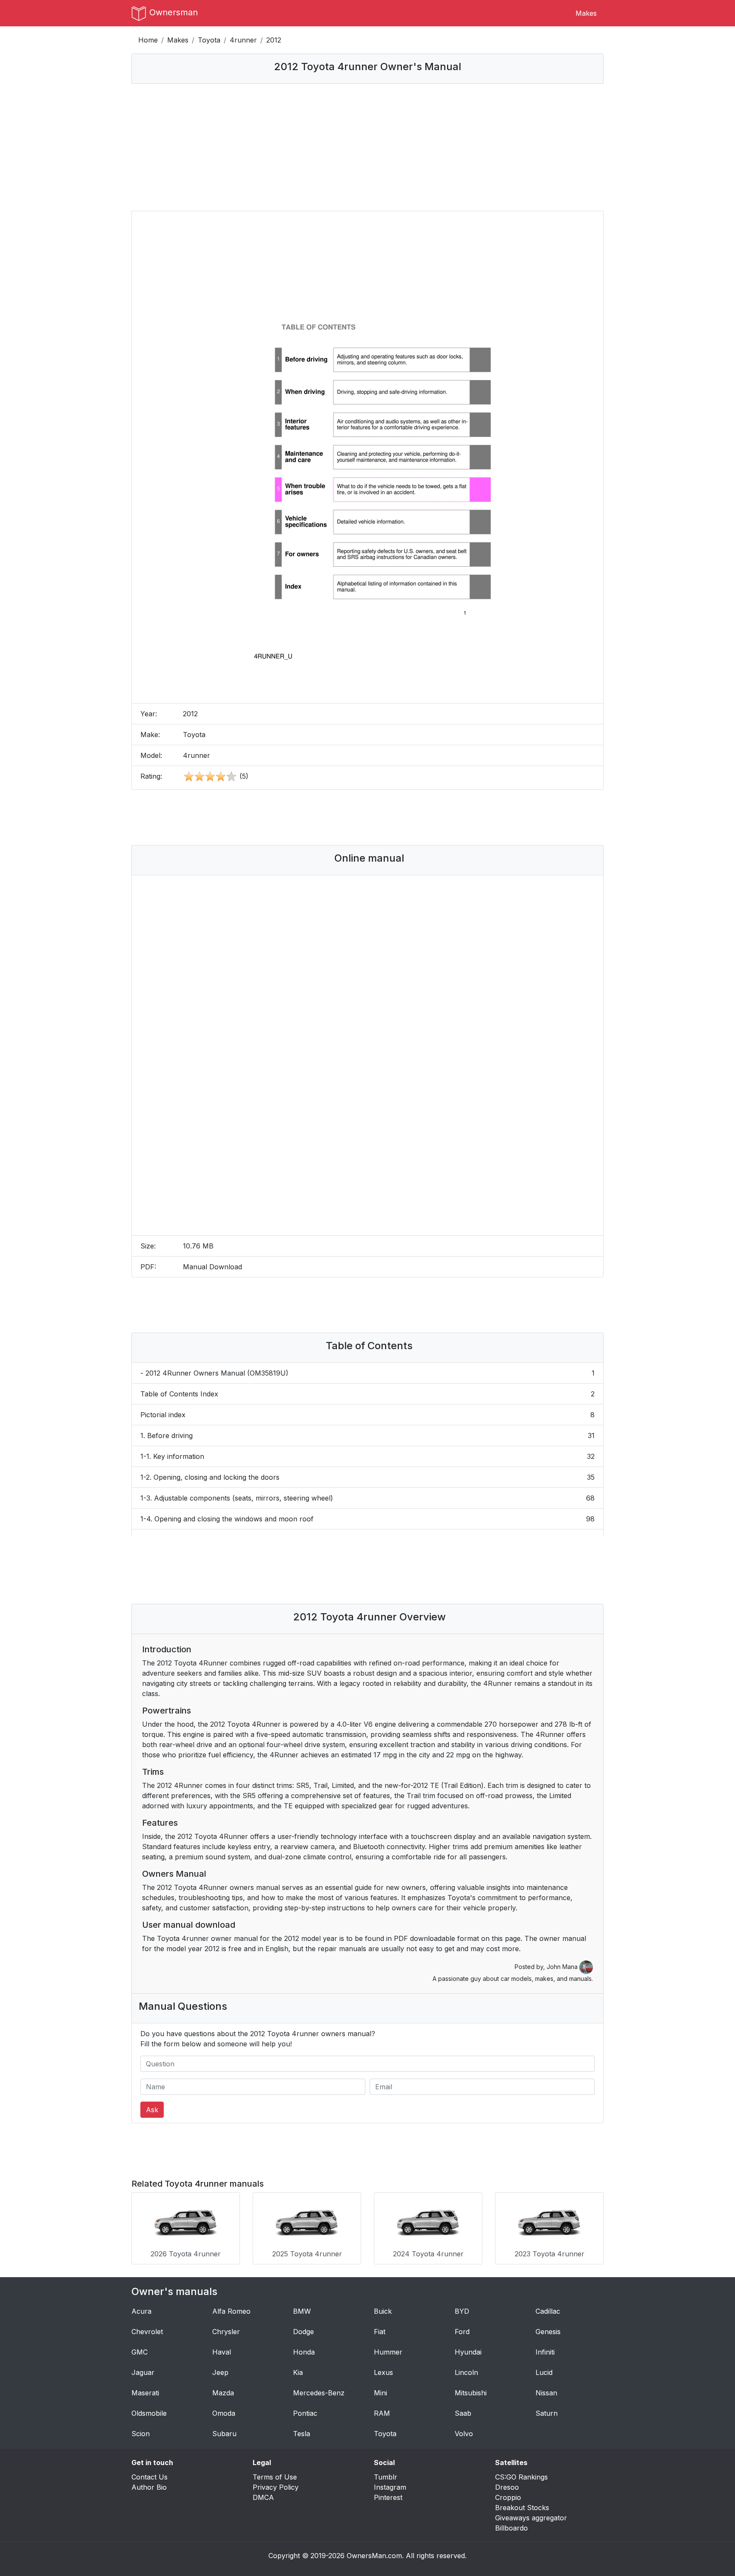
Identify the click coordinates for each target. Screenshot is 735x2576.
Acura (141, 2311)
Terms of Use (275, 2477)
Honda (304, 2352)
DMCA (263, 2497)
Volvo (464, 2434)
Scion (141, 2434)
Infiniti (545, 2352)
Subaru (224, 2434)
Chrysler (226, 2332)
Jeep (220, 2372)
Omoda (224, 2413)
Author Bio (149, 2487)
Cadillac (548, 2311)
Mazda (223, 2393)
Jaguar (143, 2372)
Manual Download (212, 1267)
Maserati (145, 2393)
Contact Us (150, 2477)
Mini (380, 2393)
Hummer (388, 2352)
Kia (298, 2372)
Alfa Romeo (231, 2311)
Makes (586, 13)
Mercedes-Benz (319, 2393)
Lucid (544, 2372)
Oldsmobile (149, 2413)
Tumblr (386, 2477)
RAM (382, 2413)
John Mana (563, 1967)
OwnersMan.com (374, 2556)
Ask (152, 2110)
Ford (462, 2332)
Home (148, 40)
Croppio (508, 2497)
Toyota (209, 40)
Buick (383, 2311)
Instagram (390, 2487)
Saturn (547, 2413)
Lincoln (466, 2372)
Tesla (302, 2434)
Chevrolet (147, 2332)
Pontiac (305, 2413)
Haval (222, 2352)
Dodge (303, 2332)
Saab (463, 2413)
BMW (302, 2311)
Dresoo (507, 2487)
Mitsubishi (471, 2393)
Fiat (380, 2332)
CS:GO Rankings (521, 2477)
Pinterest (388, 2497)
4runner (243, 40)
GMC (140, 2352)
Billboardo (511, 2528)
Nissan (546, 2393)
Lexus (383, 2372)
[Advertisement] (367, 147)
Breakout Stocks (522, 2508)
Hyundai (468, 2352)
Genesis (548, 2332)
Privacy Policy (276, 2487)
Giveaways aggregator (531, 2518)
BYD (462, 2311)
